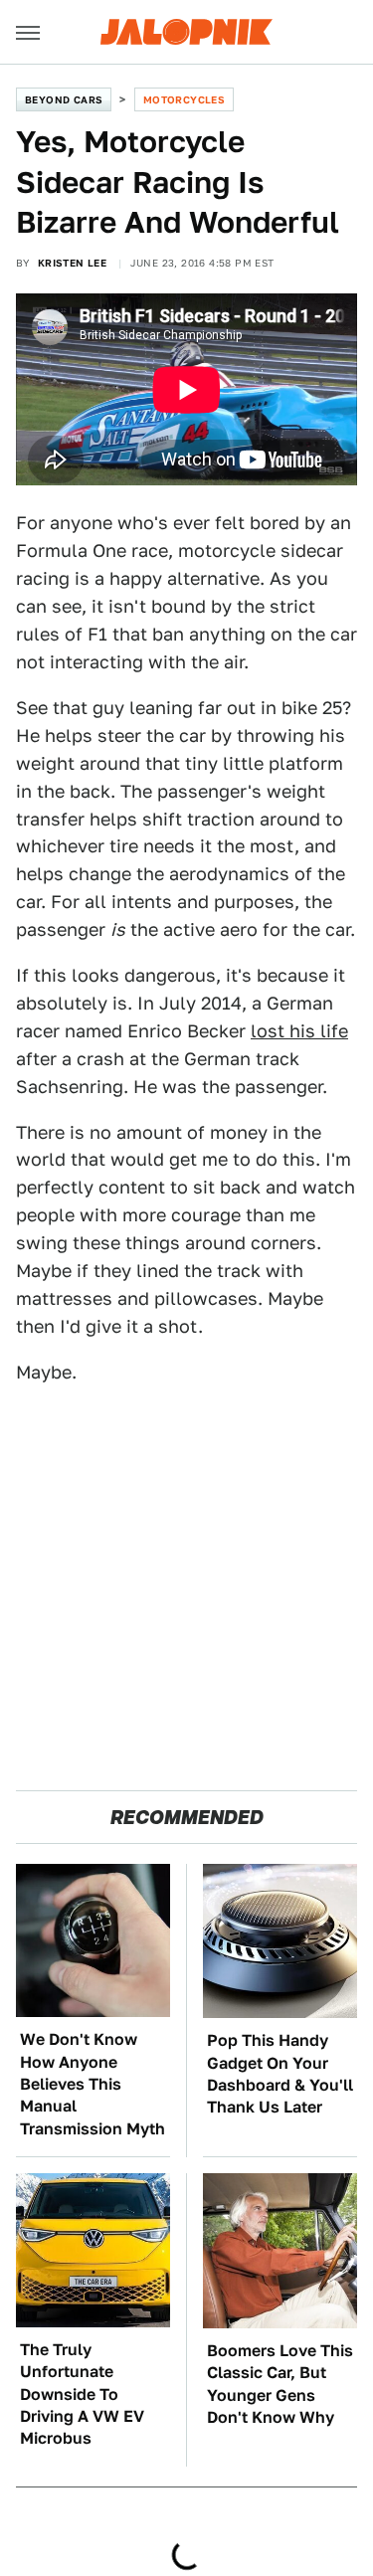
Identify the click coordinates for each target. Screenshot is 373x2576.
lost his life (299, 1031)
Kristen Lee (72, 263)
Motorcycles (184, 99)
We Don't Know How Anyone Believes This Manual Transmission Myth (93, 2084)
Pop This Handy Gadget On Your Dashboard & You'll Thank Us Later (280, 2074)
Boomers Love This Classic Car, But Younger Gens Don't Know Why (280, 2384)
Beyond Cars (64, 99)
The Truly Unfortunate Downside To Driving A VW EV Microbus (82, 2394)
